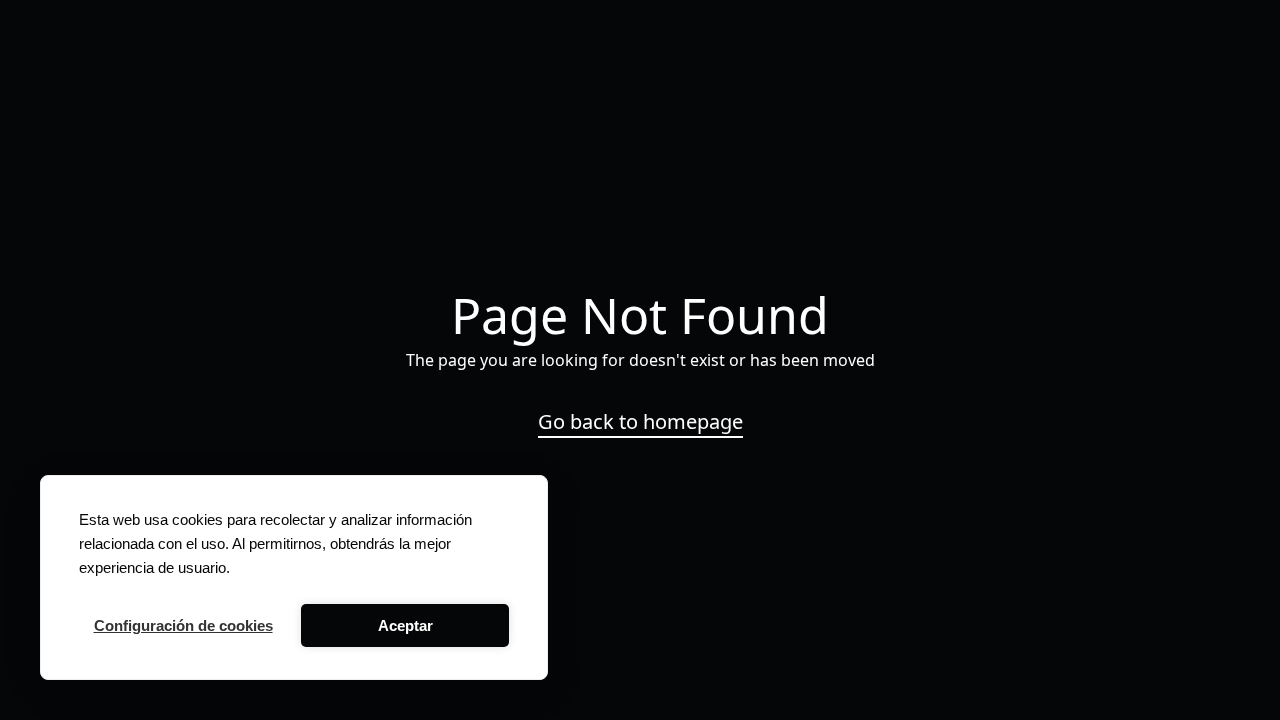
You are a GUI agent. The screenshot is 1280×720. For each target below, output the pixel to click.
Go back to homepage (640, 422)
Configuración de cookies (183, 625)
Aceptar (405, 625)
